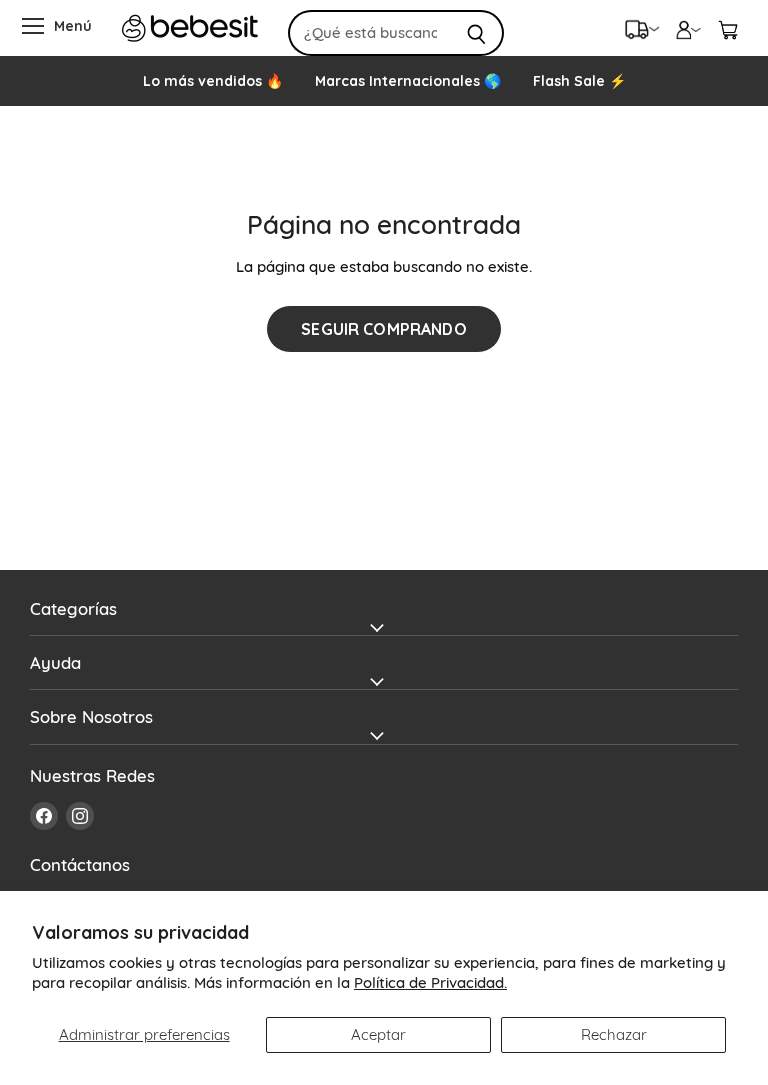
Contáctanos (80, 864)
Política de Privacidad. (430, 982)
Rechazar (614, 1034)
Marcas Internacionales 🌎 (408, 81)
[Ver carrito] (728, 28)
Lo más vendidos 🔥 (213, 81)
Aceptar (378, 1034)
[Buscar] (477, 33)
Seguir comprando (384, 329)
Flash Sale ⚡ (579, 81)
